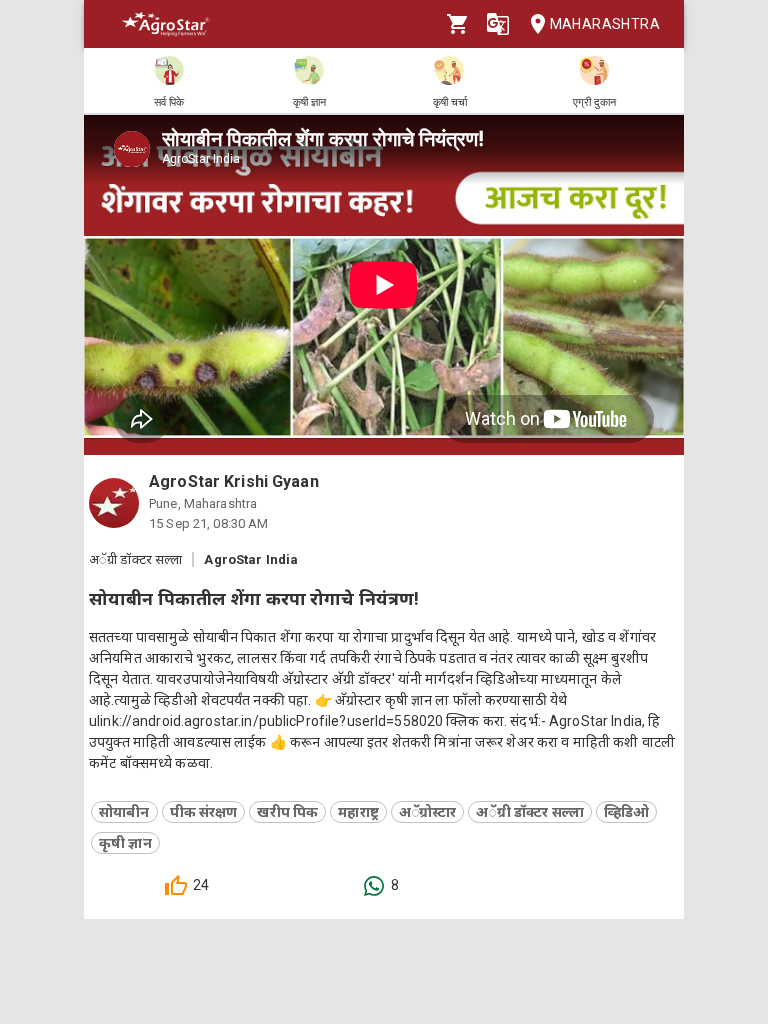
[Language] (498, 24)
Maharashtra (605, 24)
